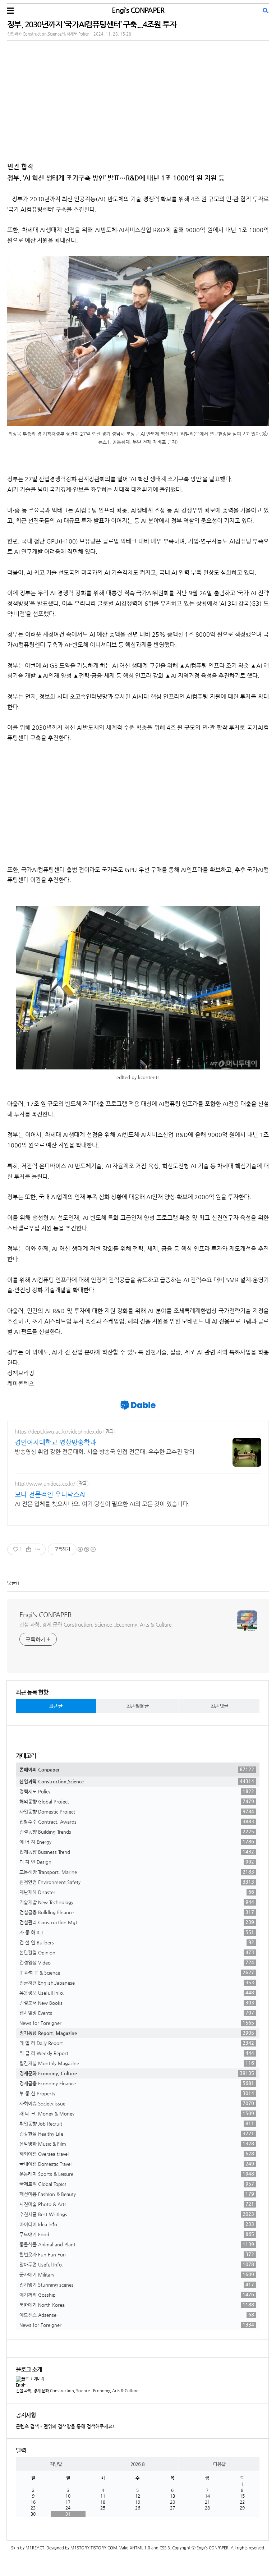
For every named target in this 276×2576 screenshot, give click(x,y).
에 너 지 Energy (137, 1842)
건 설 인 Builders (137, 1942)
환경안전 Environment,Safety (137, 1882)
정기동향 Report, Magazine (137, 2033)
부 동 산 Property (137, 2093)
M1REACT (35, 2548)
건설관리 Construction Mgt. (137, 1922)
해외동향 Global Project (137, 1801)
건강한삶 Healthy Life (137, 2133)
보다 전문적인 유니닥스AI (50, 1494)
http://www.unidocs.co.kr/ (45, 1484)
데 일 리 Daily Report (137, 2043)
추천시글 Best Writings (137, 2214)
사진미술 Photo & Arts (137, 2204)
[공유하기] (29, 1549)
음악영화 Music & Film (137, 2144)
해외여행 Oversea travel (137, 2154)
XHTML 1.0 (140, 2548)
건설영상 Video (137, 1962)
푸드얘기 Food (137, 2234)
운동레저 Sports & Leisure (137, 2174)
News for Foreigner (137, 2023)
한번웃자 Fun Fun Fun (137, 2254)
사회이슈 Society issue (137, 2103)
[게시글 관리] (38, 1549)
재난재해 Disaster (137, 1892)
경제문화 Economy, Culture (137, 2073)
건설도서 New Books (137, 2003)
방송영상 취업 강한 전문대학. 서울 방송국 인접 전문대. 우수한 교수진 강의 (105, 1452)
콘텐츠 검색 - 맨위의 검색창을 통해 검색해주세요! (65, 2426)
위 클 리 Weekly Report (137, 2053)
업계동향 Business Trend (137, 1852)
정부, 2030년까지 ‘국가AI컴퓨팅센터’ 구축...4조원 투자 (92, 24)
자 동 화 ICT (137, 1932)
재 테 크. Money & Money (137, 2113)
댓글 (11, 1583)
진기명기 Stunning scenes (137, 2284)
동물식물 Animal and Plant (137, 2244)
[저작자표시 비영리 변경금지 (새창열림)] (86, 1549)
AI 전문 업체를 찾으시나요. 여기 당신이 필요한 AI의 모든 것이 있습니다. (102, 1504)
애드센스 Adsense (137, 2315)
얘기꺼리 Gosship (137, 2295)
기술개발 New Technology (137, 1902)
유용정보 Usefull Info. (137, 1993)
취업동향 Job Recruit (137, 2123)
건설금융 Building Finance (137, 1912)
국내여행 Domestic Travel (137, 2164)
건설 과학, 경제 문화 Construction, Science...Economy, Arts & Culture (96, 1624)
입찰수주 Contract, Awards (137, 1821)
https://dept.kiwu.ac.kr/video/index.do (58, 1431)
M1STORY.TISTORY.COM (94, 2548)
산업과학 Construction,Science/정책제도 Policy (48, 34)
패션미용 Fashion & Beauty (137, 2194)
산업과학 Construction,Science (137, 1781)
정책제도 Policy (137, 1791)
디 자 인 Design (137, 1862)
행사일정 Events (137, 2013)
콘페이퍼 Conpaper (137, 1769)
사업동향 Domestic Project (137, 1811)
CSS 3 (165, 2548)
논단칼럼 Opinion (137, 1952)
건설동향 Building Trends (137, 1832)
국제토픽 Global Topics (137, 2184)
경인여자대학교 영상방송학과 (55, 1442)
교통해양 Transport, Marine (137, 1872)
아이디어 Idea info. (137, 2224)
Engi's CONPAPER (138, 10)
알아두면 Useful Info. (137, 2264)
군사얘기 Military (137, 2274)
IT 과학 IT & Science (137, 1972)
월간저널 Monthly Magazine (137, 2063)
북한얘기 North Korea (137, 2305)
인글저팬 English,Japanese (137, 1983)
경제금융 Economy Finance (137, 2083)
